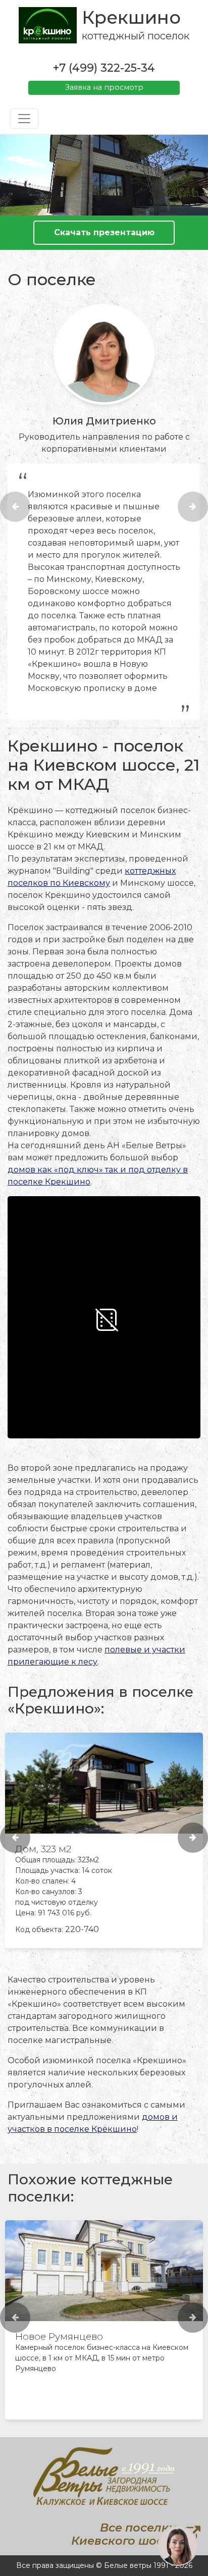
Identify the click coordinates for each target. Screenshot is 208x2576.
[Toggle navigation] (24, 119)
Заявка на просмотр (104, 87)
